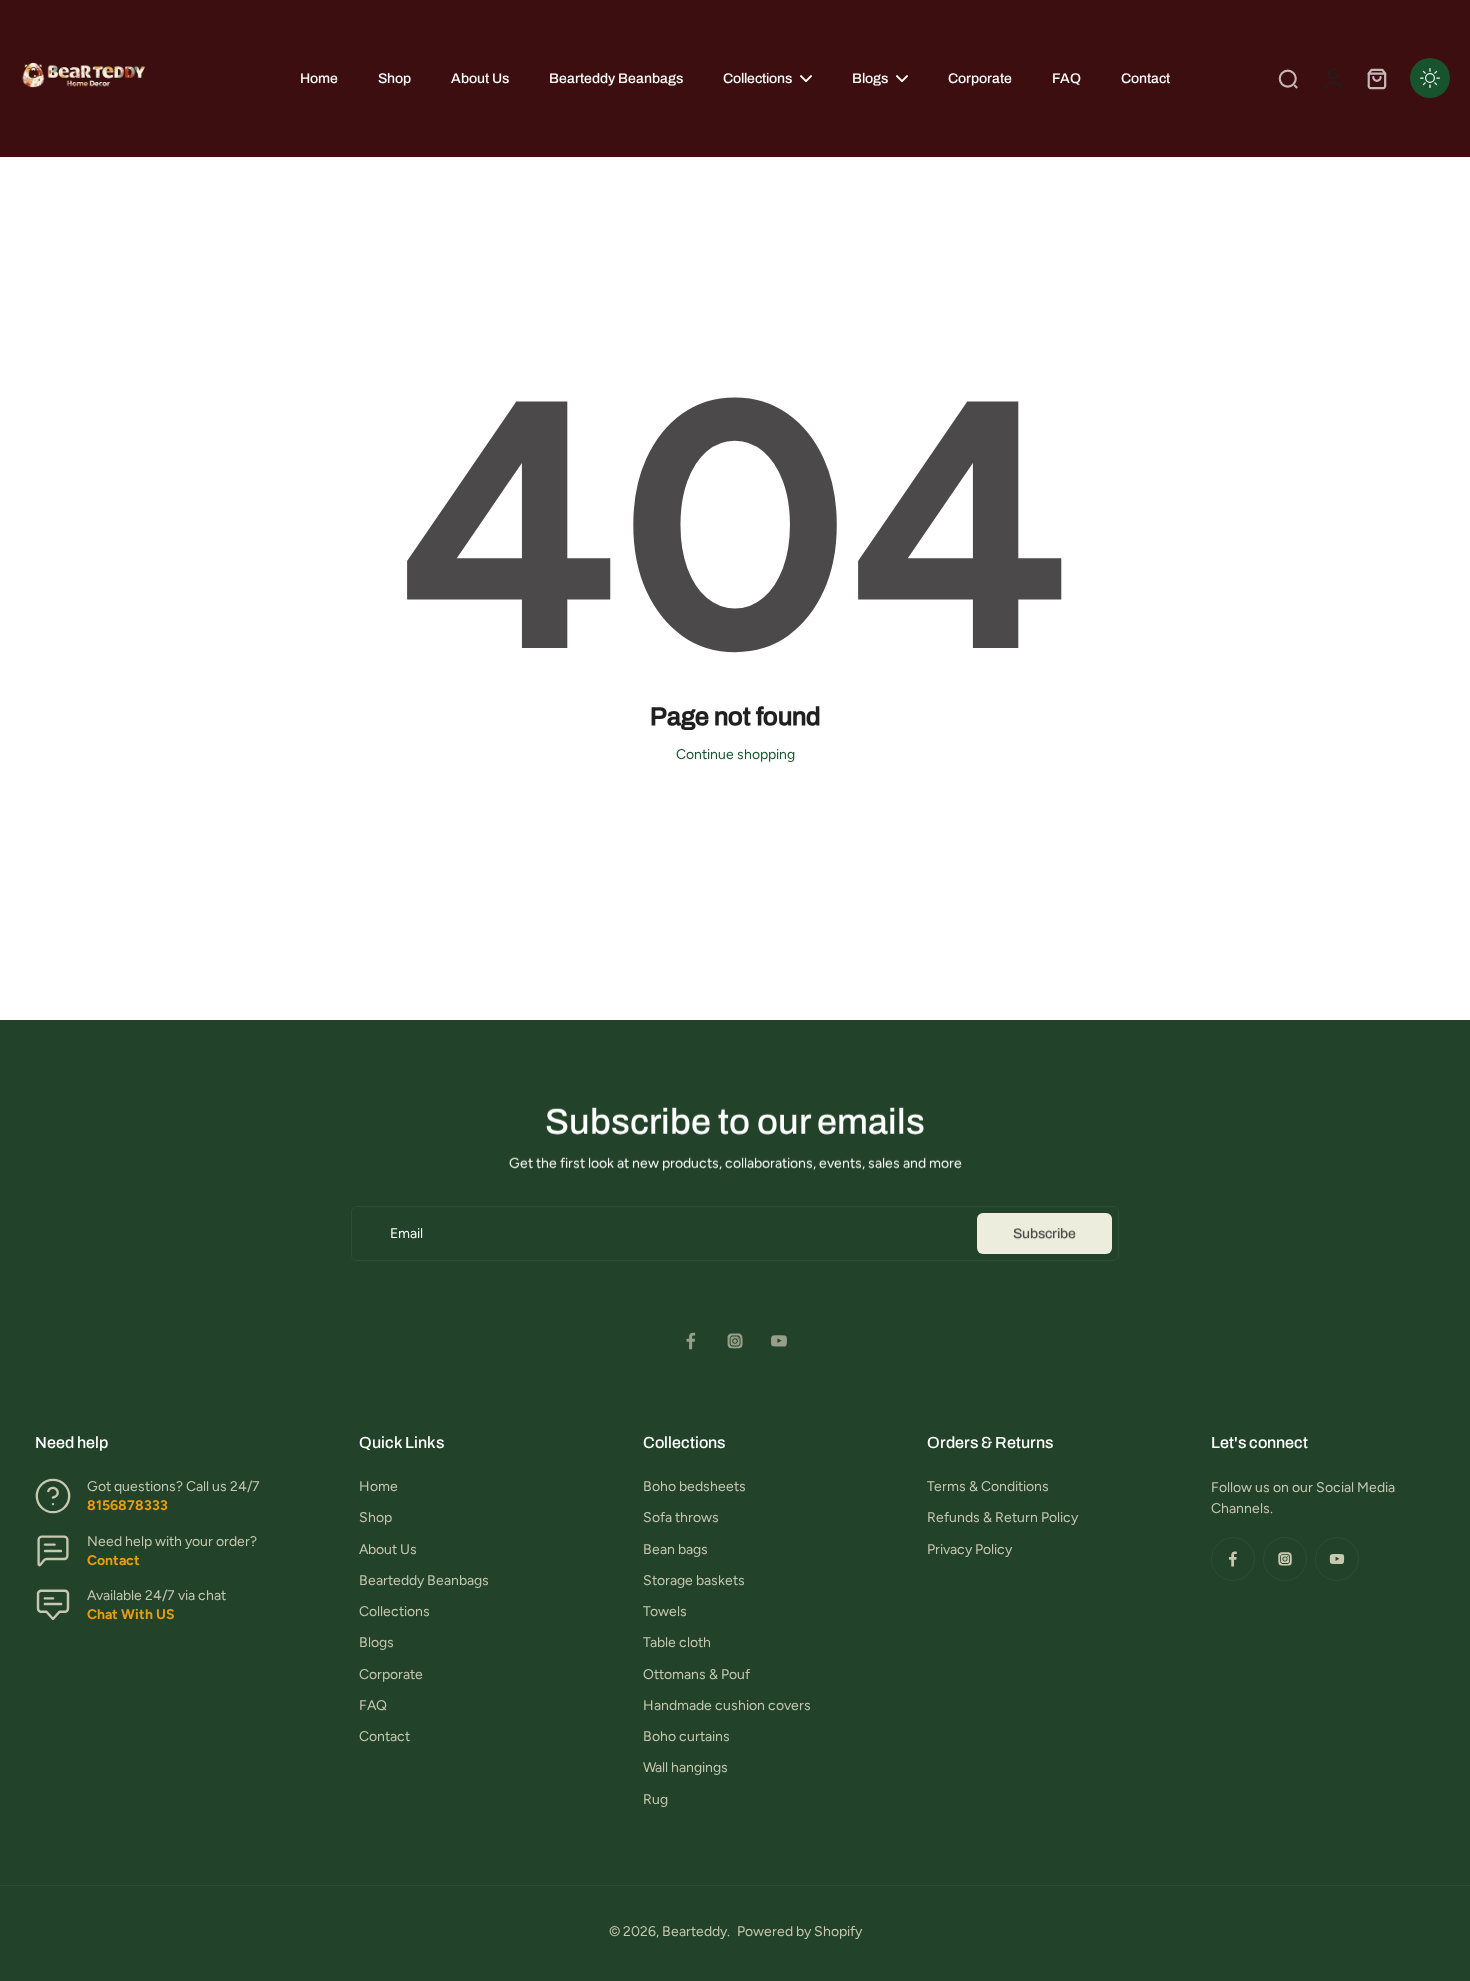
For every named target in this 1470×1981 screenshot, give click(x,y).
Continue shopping (735, 754)
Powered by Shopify (799, 1931)
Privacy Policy (969, 1549)
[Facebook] (691, 1341)
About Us (388, 1549)
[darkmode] (1430, 78)
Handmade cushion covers (727, 1705)
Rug (655, 1799)
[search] (1288, 78)
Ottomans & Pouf (696, 1674)
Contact (384, 1736)
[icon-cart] (1376, 78)
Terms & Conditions (988, 1486)
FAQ (373, 1705)
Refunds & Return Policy (1002, 1517)
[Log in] (1332, 78)
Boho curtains (686, 1736)
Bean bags (675, 1549)
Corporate (391, 1674)
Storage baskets (694, 1580)
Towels (665, 1611)
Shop (375, 1517)
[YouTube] (779, 1341)
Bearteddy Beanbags (424, 1580)
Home (378, 1486)
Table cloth (677, 1642)
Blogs (376, 1642)
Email (406, 1233)
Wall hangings (685, 1767)
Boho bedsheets (694, 1486)
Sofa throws (681, 1517)
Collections (394, 1611)
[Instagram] (735, 1341)
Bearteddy (694, 1931)
